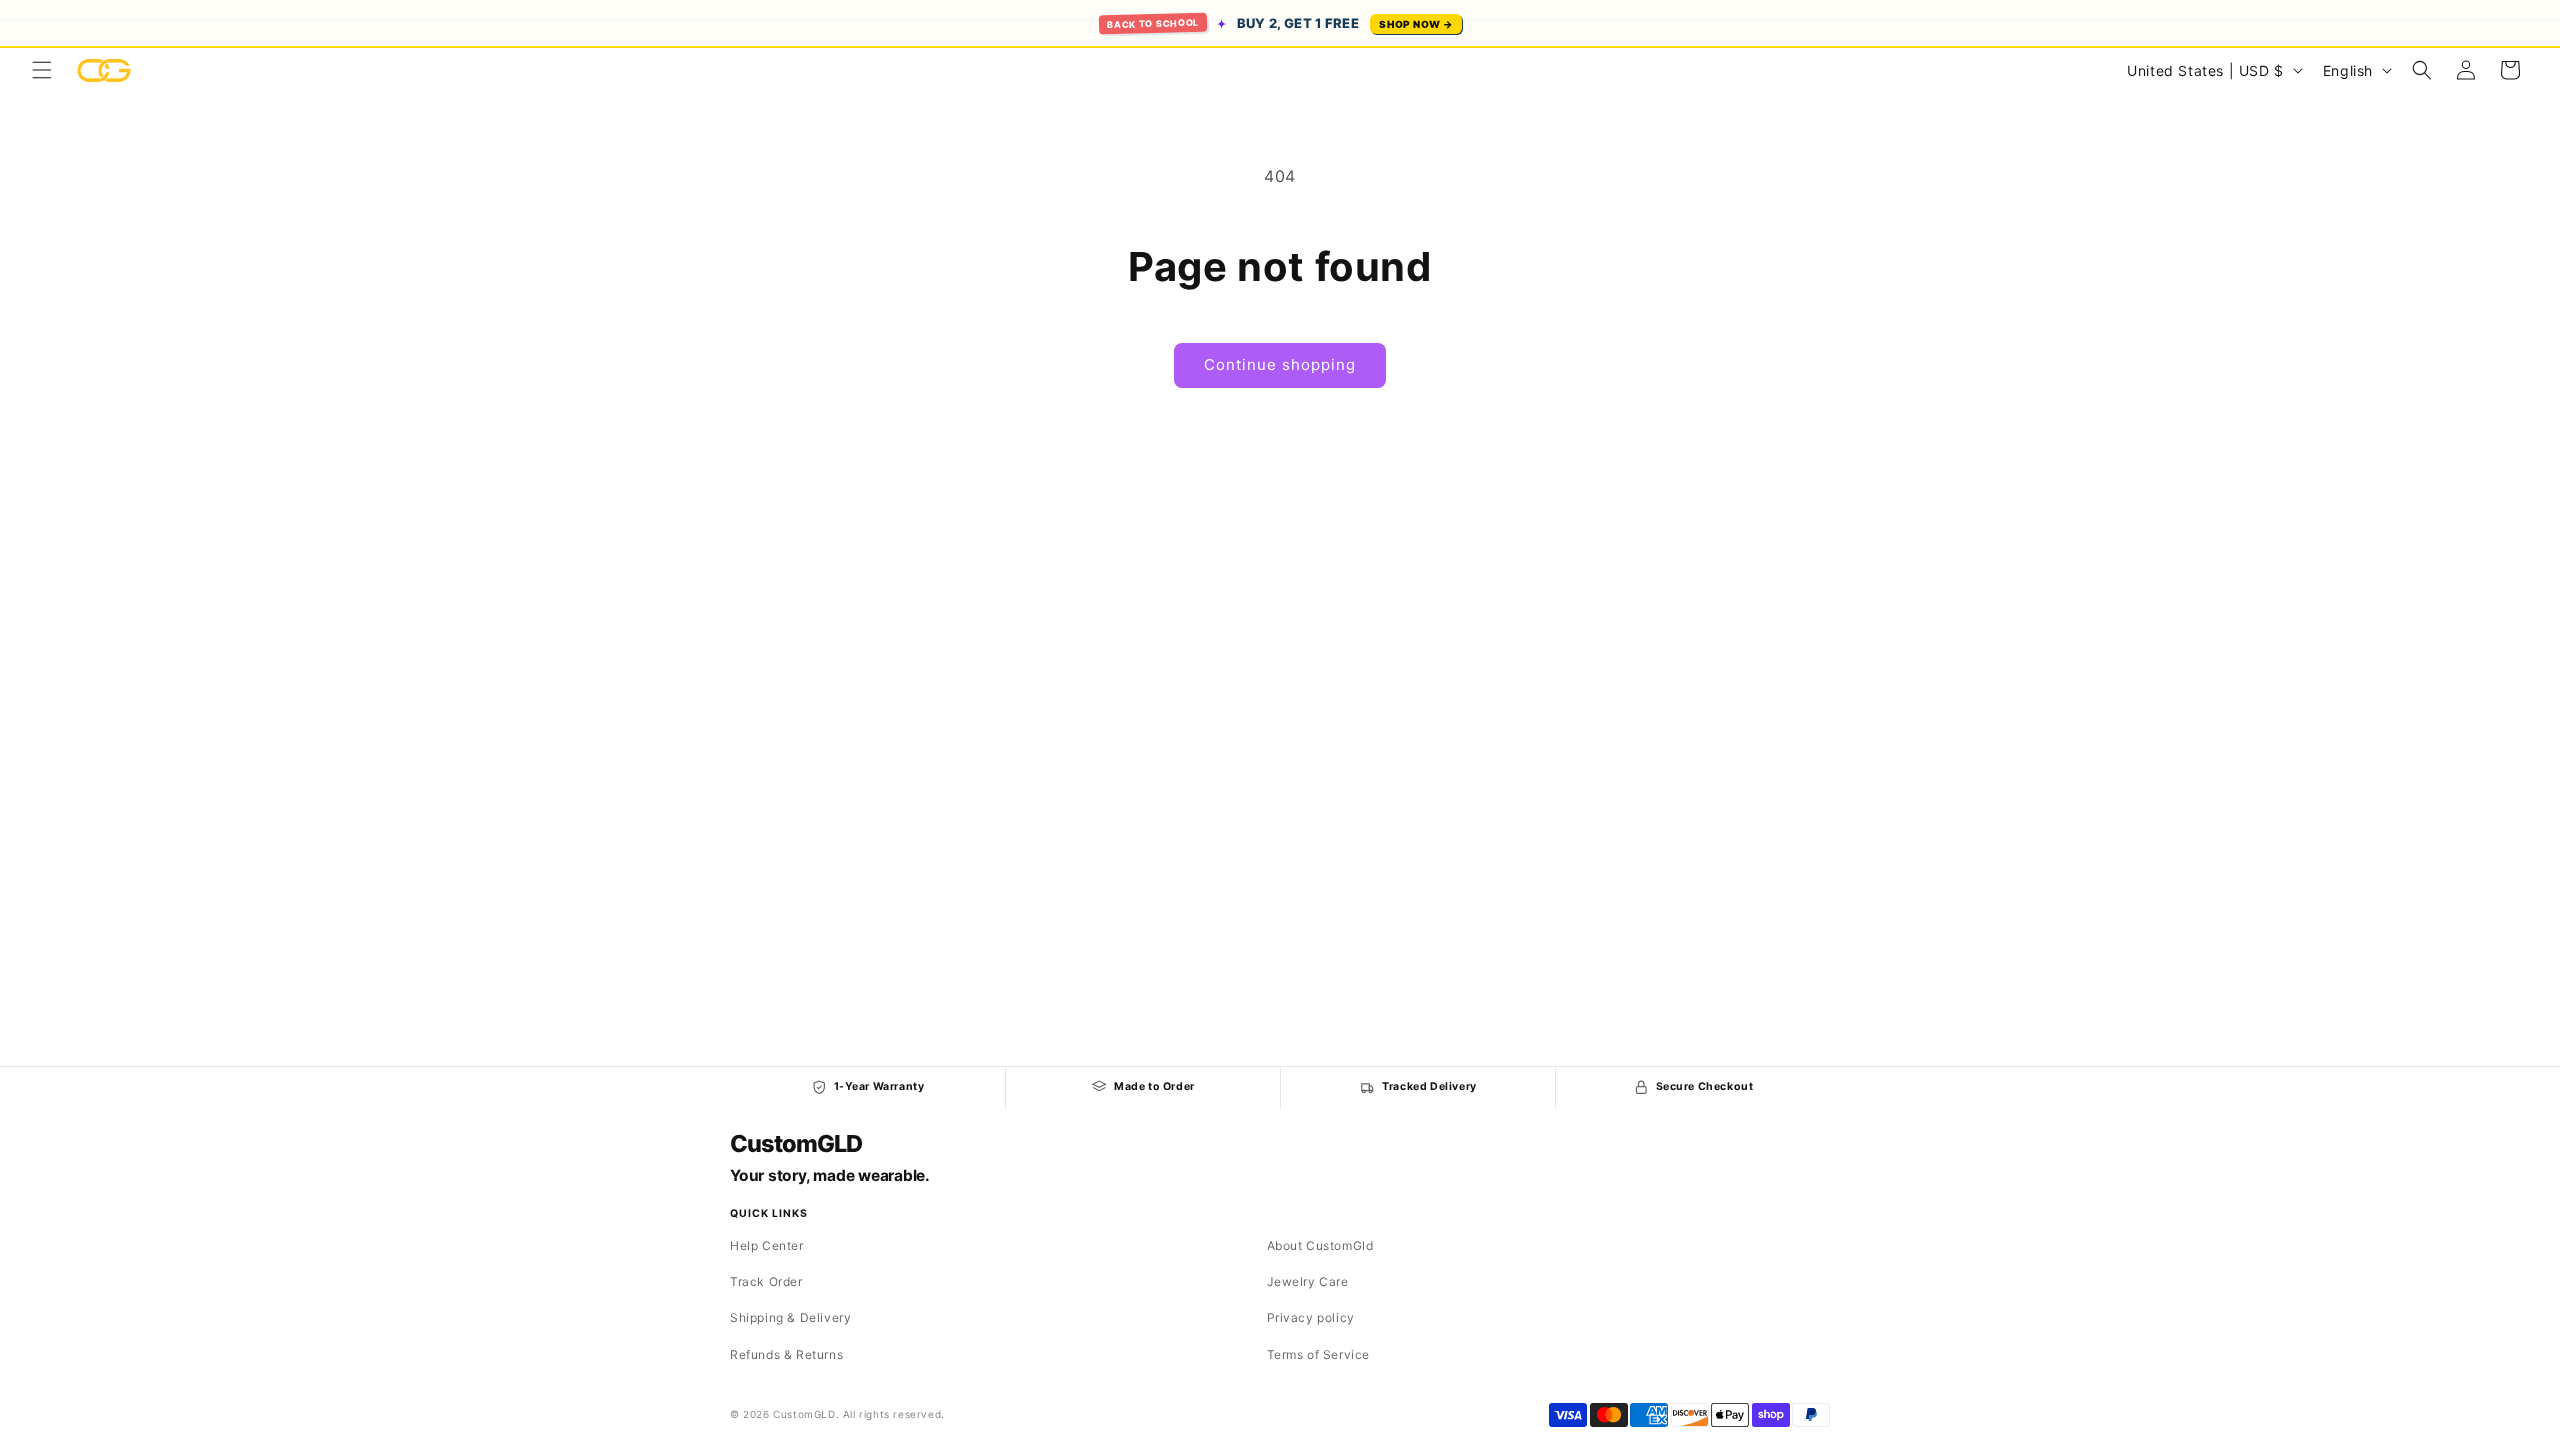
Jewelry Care (1308, 1281)
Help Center (767, 1245)
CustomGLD (795, 1144)
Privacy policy (1311, 1317)
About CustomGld (1320, 1245)
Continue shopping (1280, 364)
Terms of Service (1319, 1354)
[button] (42, 70)
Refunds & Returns (786, 1354)
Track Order (766, 1281)
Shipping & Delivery (790, 1317)
